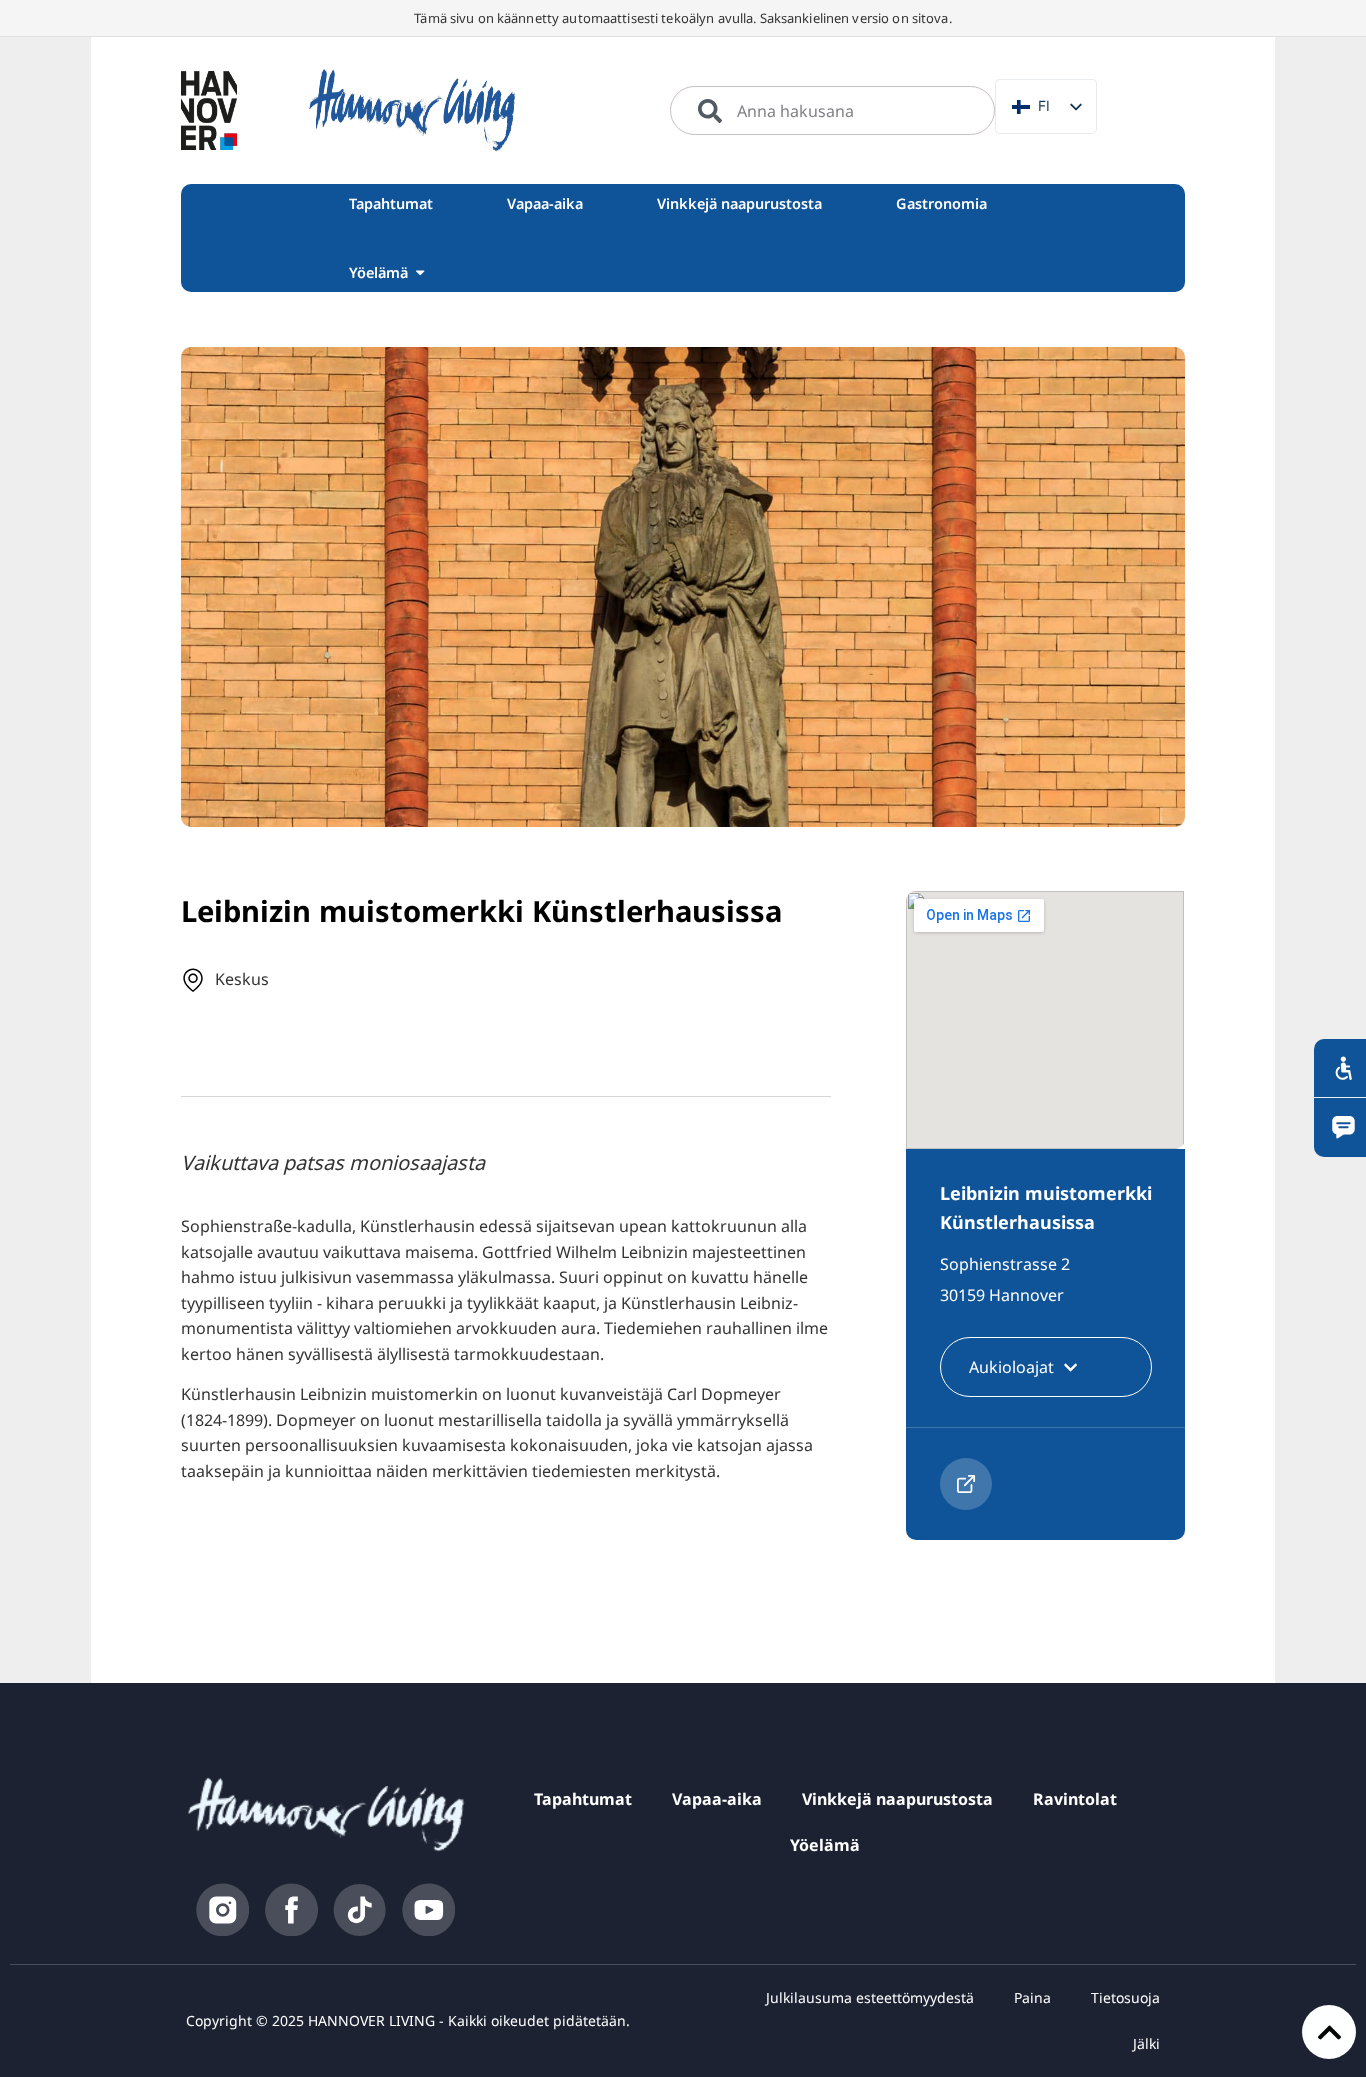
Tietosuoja (1125, 1997)
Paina (1032, 1997)
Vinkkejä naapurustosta (897, 1799)
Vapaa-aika (717, 1799)
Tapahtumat (583, 1799)
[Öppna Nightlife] (420, 272)
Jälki (1146, 2043)
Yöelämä (825, 1845)
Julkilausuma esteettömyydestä (870, 1997)
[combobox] (832, 111)
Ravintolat (1075, 1799)
